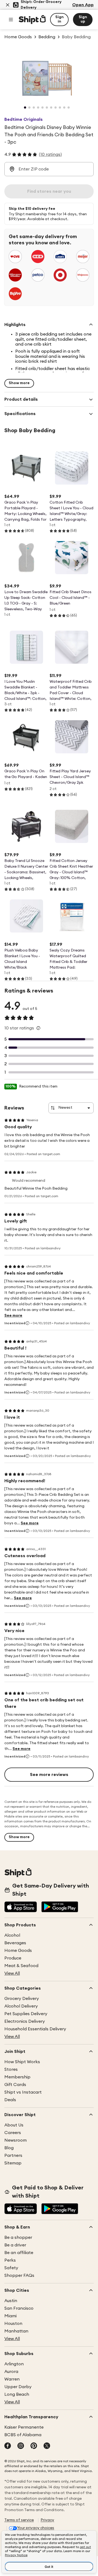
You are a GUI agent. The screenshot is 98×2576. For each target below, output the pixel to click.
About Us (14, 2125)
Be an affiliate (19, 2253)
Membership (17, 2077)
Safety (11, 2268)
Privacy (47, 2520)
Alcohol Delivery (21, 2006)
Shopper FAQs (19, 2275)
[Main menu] (11, 20)
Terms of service (19, 2520)
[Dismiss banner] (8, 5)
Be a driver (15, 2245)
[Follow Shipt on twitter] (47, 2446)
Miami (10, 2316)
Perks (10, 2260)
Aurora (11, 2372)
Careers (13, 2133)
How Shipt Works (22, 2062)
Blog (9, 2148)
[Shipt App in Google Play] (60, 1907)
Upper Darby (18, 2387)
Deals (10, 2100)
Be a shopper (18, 2237)
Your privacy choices (36, 2528)
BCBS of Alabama (23, 2435)
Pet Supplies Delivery (26, 2014)
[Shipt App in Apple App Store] (21, 1907)
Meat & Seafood (21, 1966)
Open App (83, 5)
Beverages (15, 1943)
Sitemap (13, 2163)
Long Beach (17, 2394)
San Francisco (19, 2308)
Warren (12, 2379)
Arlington (14, 2364)
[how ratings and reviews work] (38, 1028)
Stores (11, 2069)
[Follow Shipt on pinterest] (34, 2446)
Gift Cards (15, 2085)
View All (12, 1973)
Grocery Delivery (22, 1999)
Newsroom (16, 2140)
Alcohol (12, 1935)
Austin (11, 2301)
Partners (13, 2155)
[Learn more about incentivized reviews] (27, 1323)
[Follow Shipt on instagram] (21, 2446)
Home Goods (18, 1951)
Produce (13, 1958)
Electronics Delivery (25, 2021)
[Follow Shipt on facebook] (8, 2446)
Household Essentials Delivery (35, 2029)
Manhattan (16, 2331)
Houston (13, 2324)
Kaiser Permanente (24, 2427)
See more (13, 1316)
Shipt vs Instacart (23, 2092)
